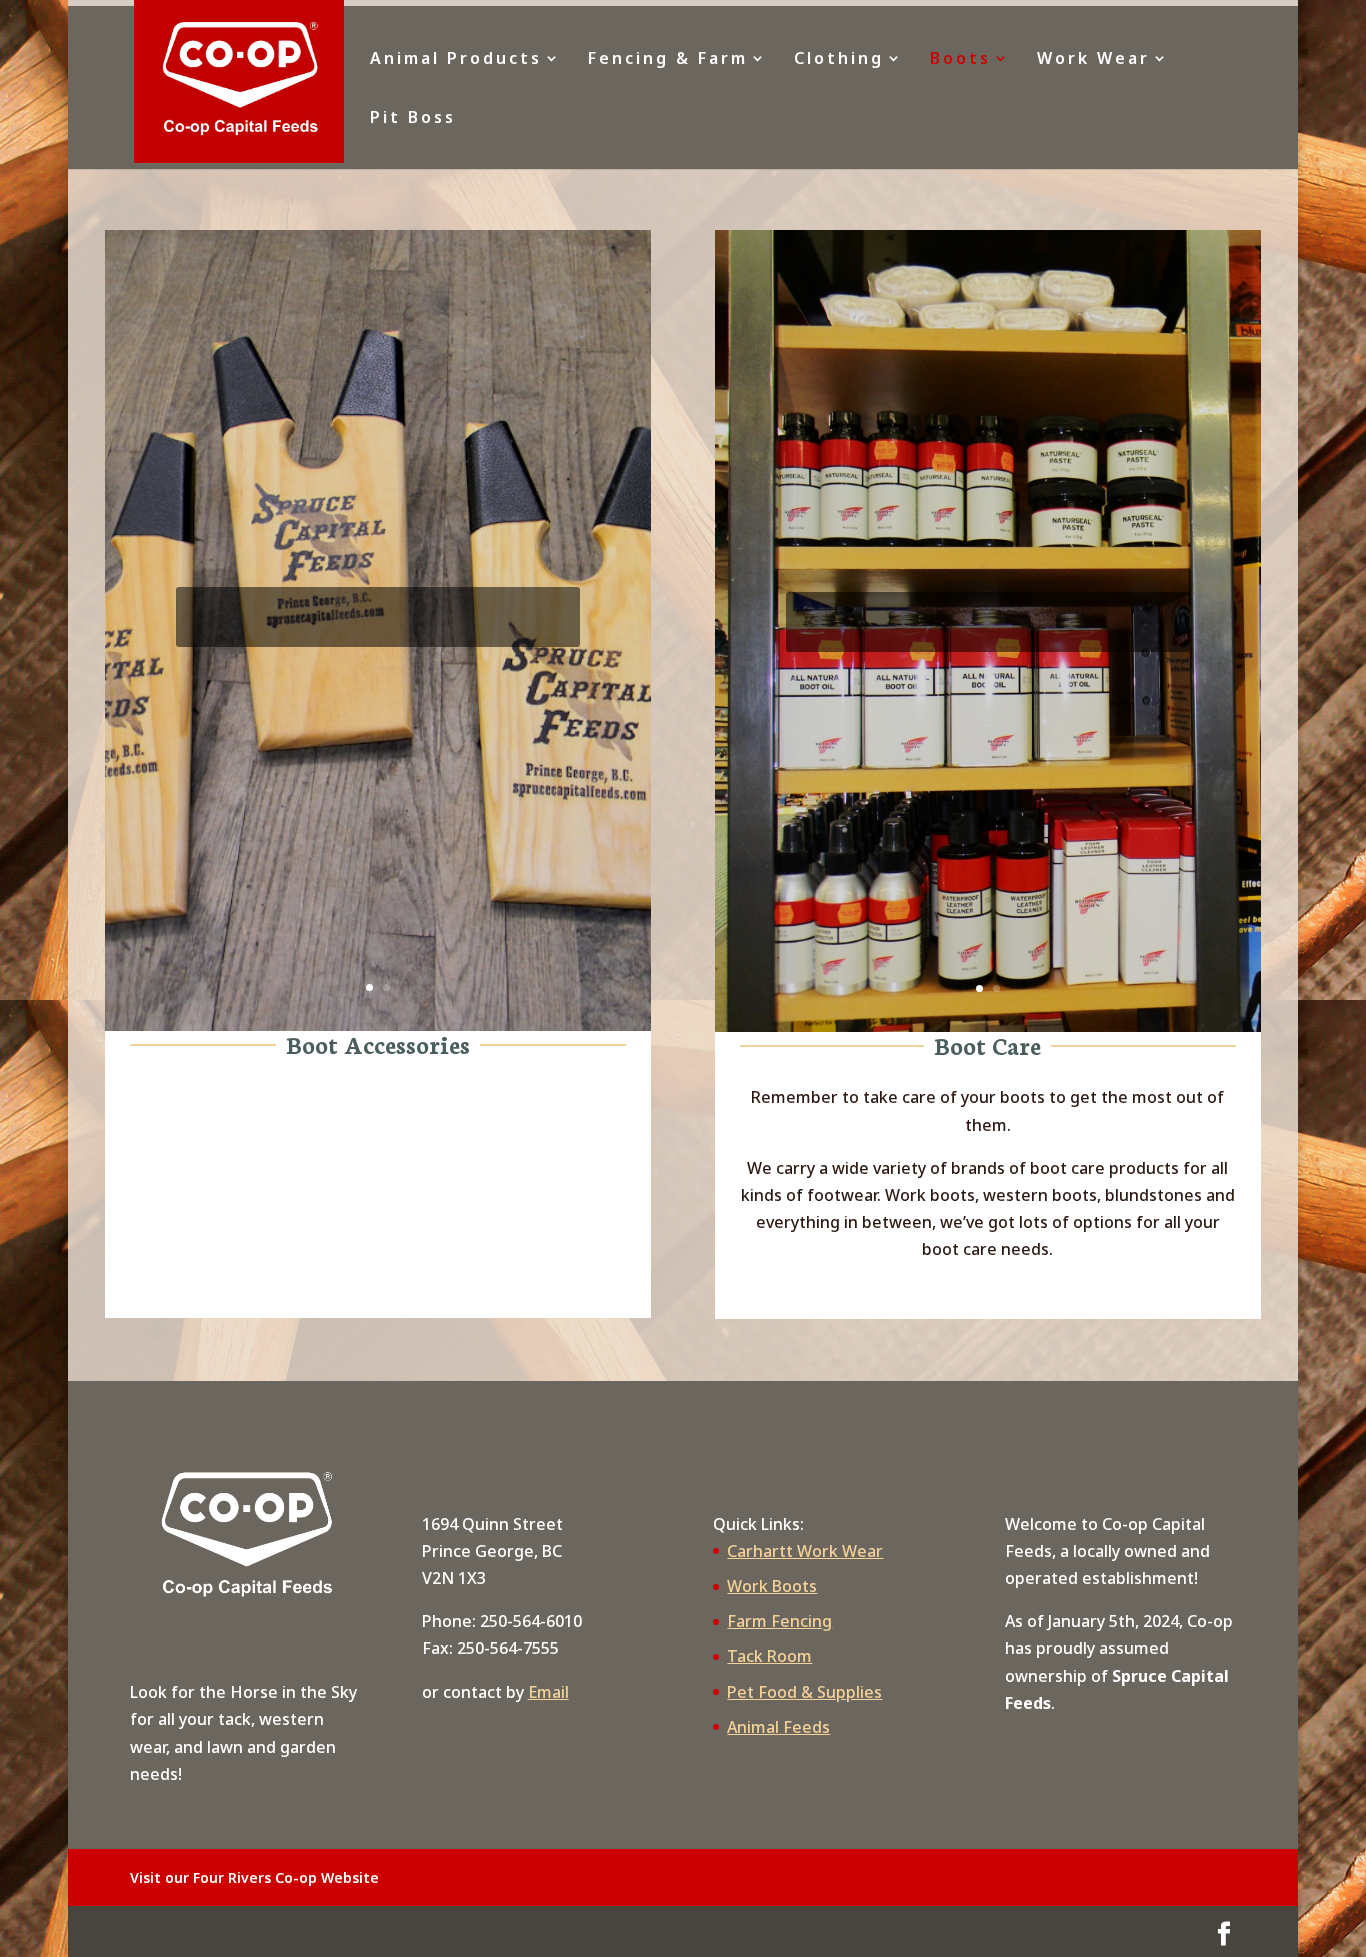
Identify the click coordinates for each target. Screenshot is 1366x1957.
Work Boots (772, 1586)
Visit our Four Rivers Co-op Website (254, 1877)
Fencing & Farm (668, 60)
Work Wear (1093, 60)
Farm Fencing (779, 1621)
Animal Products (456, 60)
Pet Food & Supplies (804, 1692)
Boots (960, 60)
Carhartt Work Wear (805, 1551)
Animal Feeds (778, 1727)
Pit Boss (413, 119)
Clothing (839, 60)
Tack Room (769, 1656)
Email (548, 1692)
